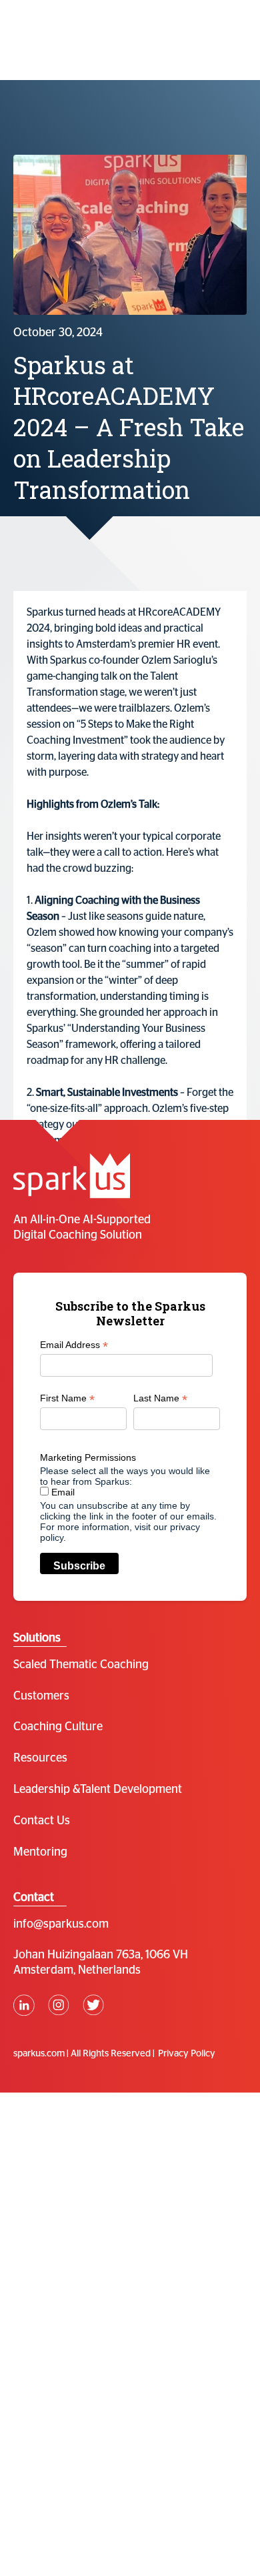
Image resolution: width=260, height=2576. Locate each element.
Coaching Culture (58, 1727)
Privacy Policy (187, 2053)
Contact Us (42, 1821)
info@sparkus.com (61, 1924)
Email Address (74, 1345)
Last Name (160, 1398)
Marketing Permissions (88, 1457)
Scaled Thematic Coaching (81, 1665)
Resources (40, 1758)
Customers (41, 1696)
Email (62, 1492)
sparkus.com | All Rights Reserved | (84, 2053)
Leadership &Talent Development (98, 1790)
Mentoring (40, 1852)
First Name (67, 1398)
